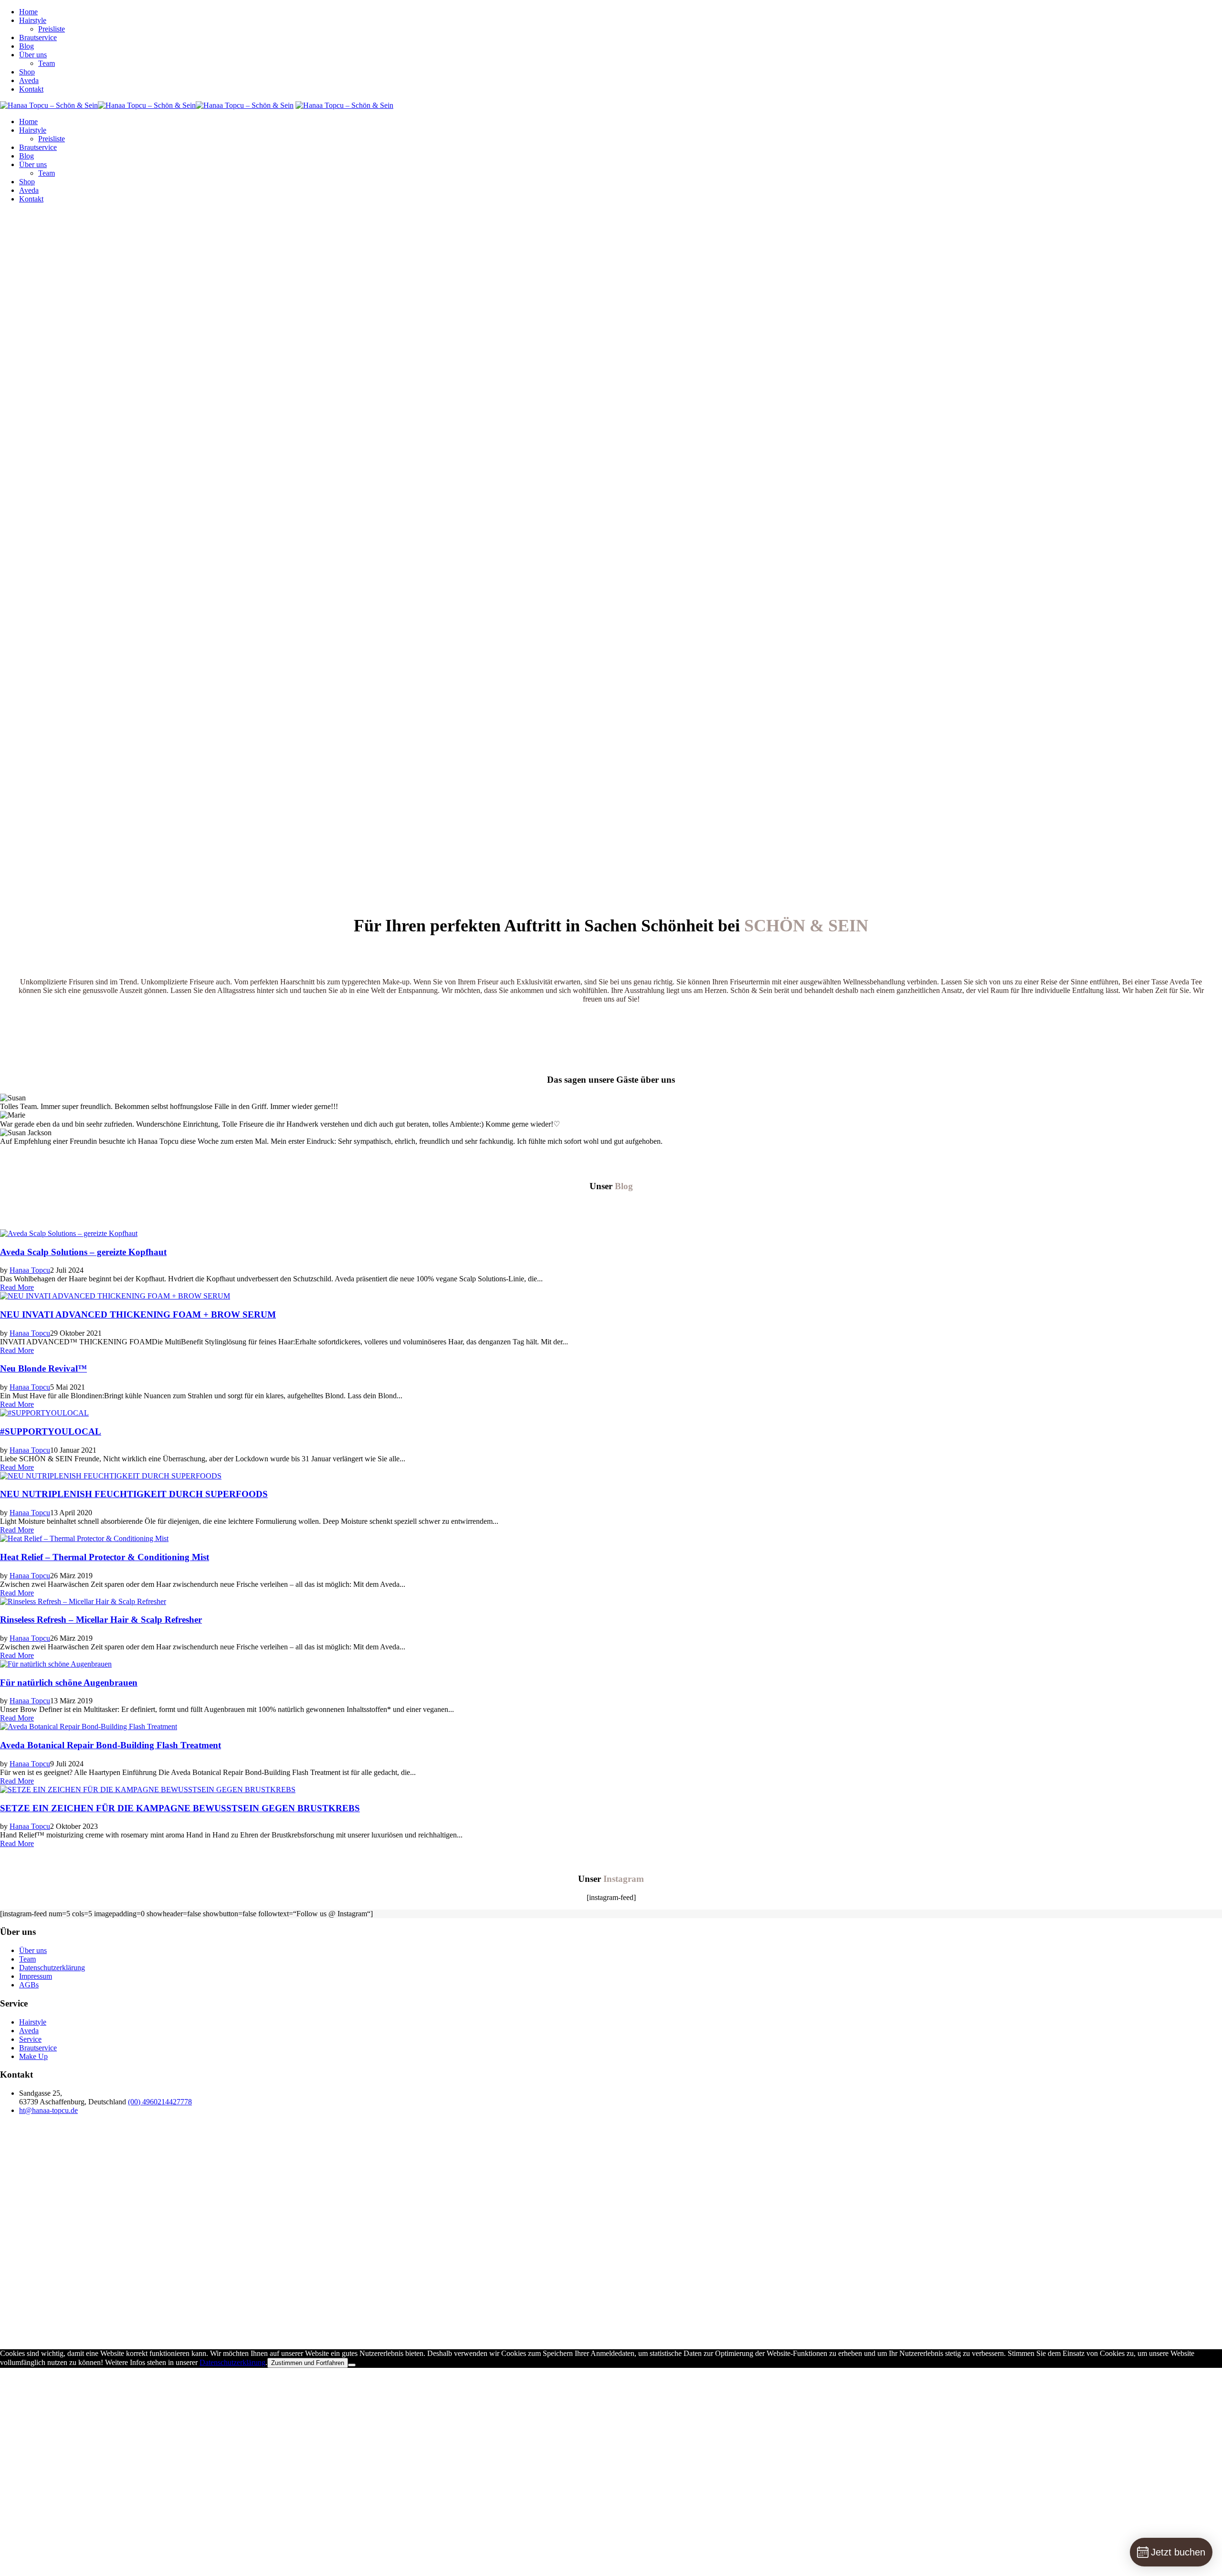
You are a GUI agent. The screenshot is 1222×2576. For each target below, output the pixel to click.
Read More (17, 1287)
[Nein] (352, 2365)
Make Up (33, 2056)
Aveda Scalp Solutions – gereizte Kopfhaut (83, 1252)
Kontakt (31, 89)
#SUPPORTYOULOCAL (51, 1431)
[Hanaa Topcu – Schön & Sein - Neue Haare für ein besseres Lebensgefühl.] (147, 105)
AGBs (29, 1985)
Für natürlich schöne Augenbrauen (69, 1683)
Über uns (33, 55)
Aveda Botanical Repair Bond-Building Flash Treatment (111, 1745)
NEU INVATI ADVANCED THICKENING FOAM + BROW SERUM (138, 1314)
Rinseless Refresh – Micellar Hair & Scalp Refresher (101, 1620)
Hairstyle (33, 20)
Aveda (29, 80)
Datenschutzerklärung (52, 1968)
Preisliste (52, 29)
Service (30, 2039)
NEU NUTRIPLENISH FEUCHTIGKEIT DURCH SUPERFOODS (134, 1494)
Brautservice (38, 37)
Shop (27, 72)
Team (47, 63)
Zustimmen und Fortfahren (308, 2363)
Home (28, 12)
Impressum (36, 1976)
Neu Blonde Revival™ (43, 1368)
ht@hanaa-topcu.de (48, 2110)
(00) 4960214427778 (160, 2102)
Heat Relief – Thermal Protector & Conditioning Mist (105, 1557)
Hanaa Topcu (30, 1270)
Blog (26, 46)
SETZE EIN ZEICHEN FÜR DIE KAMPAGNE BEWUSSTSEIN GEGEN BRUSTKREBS (180, 1808)
